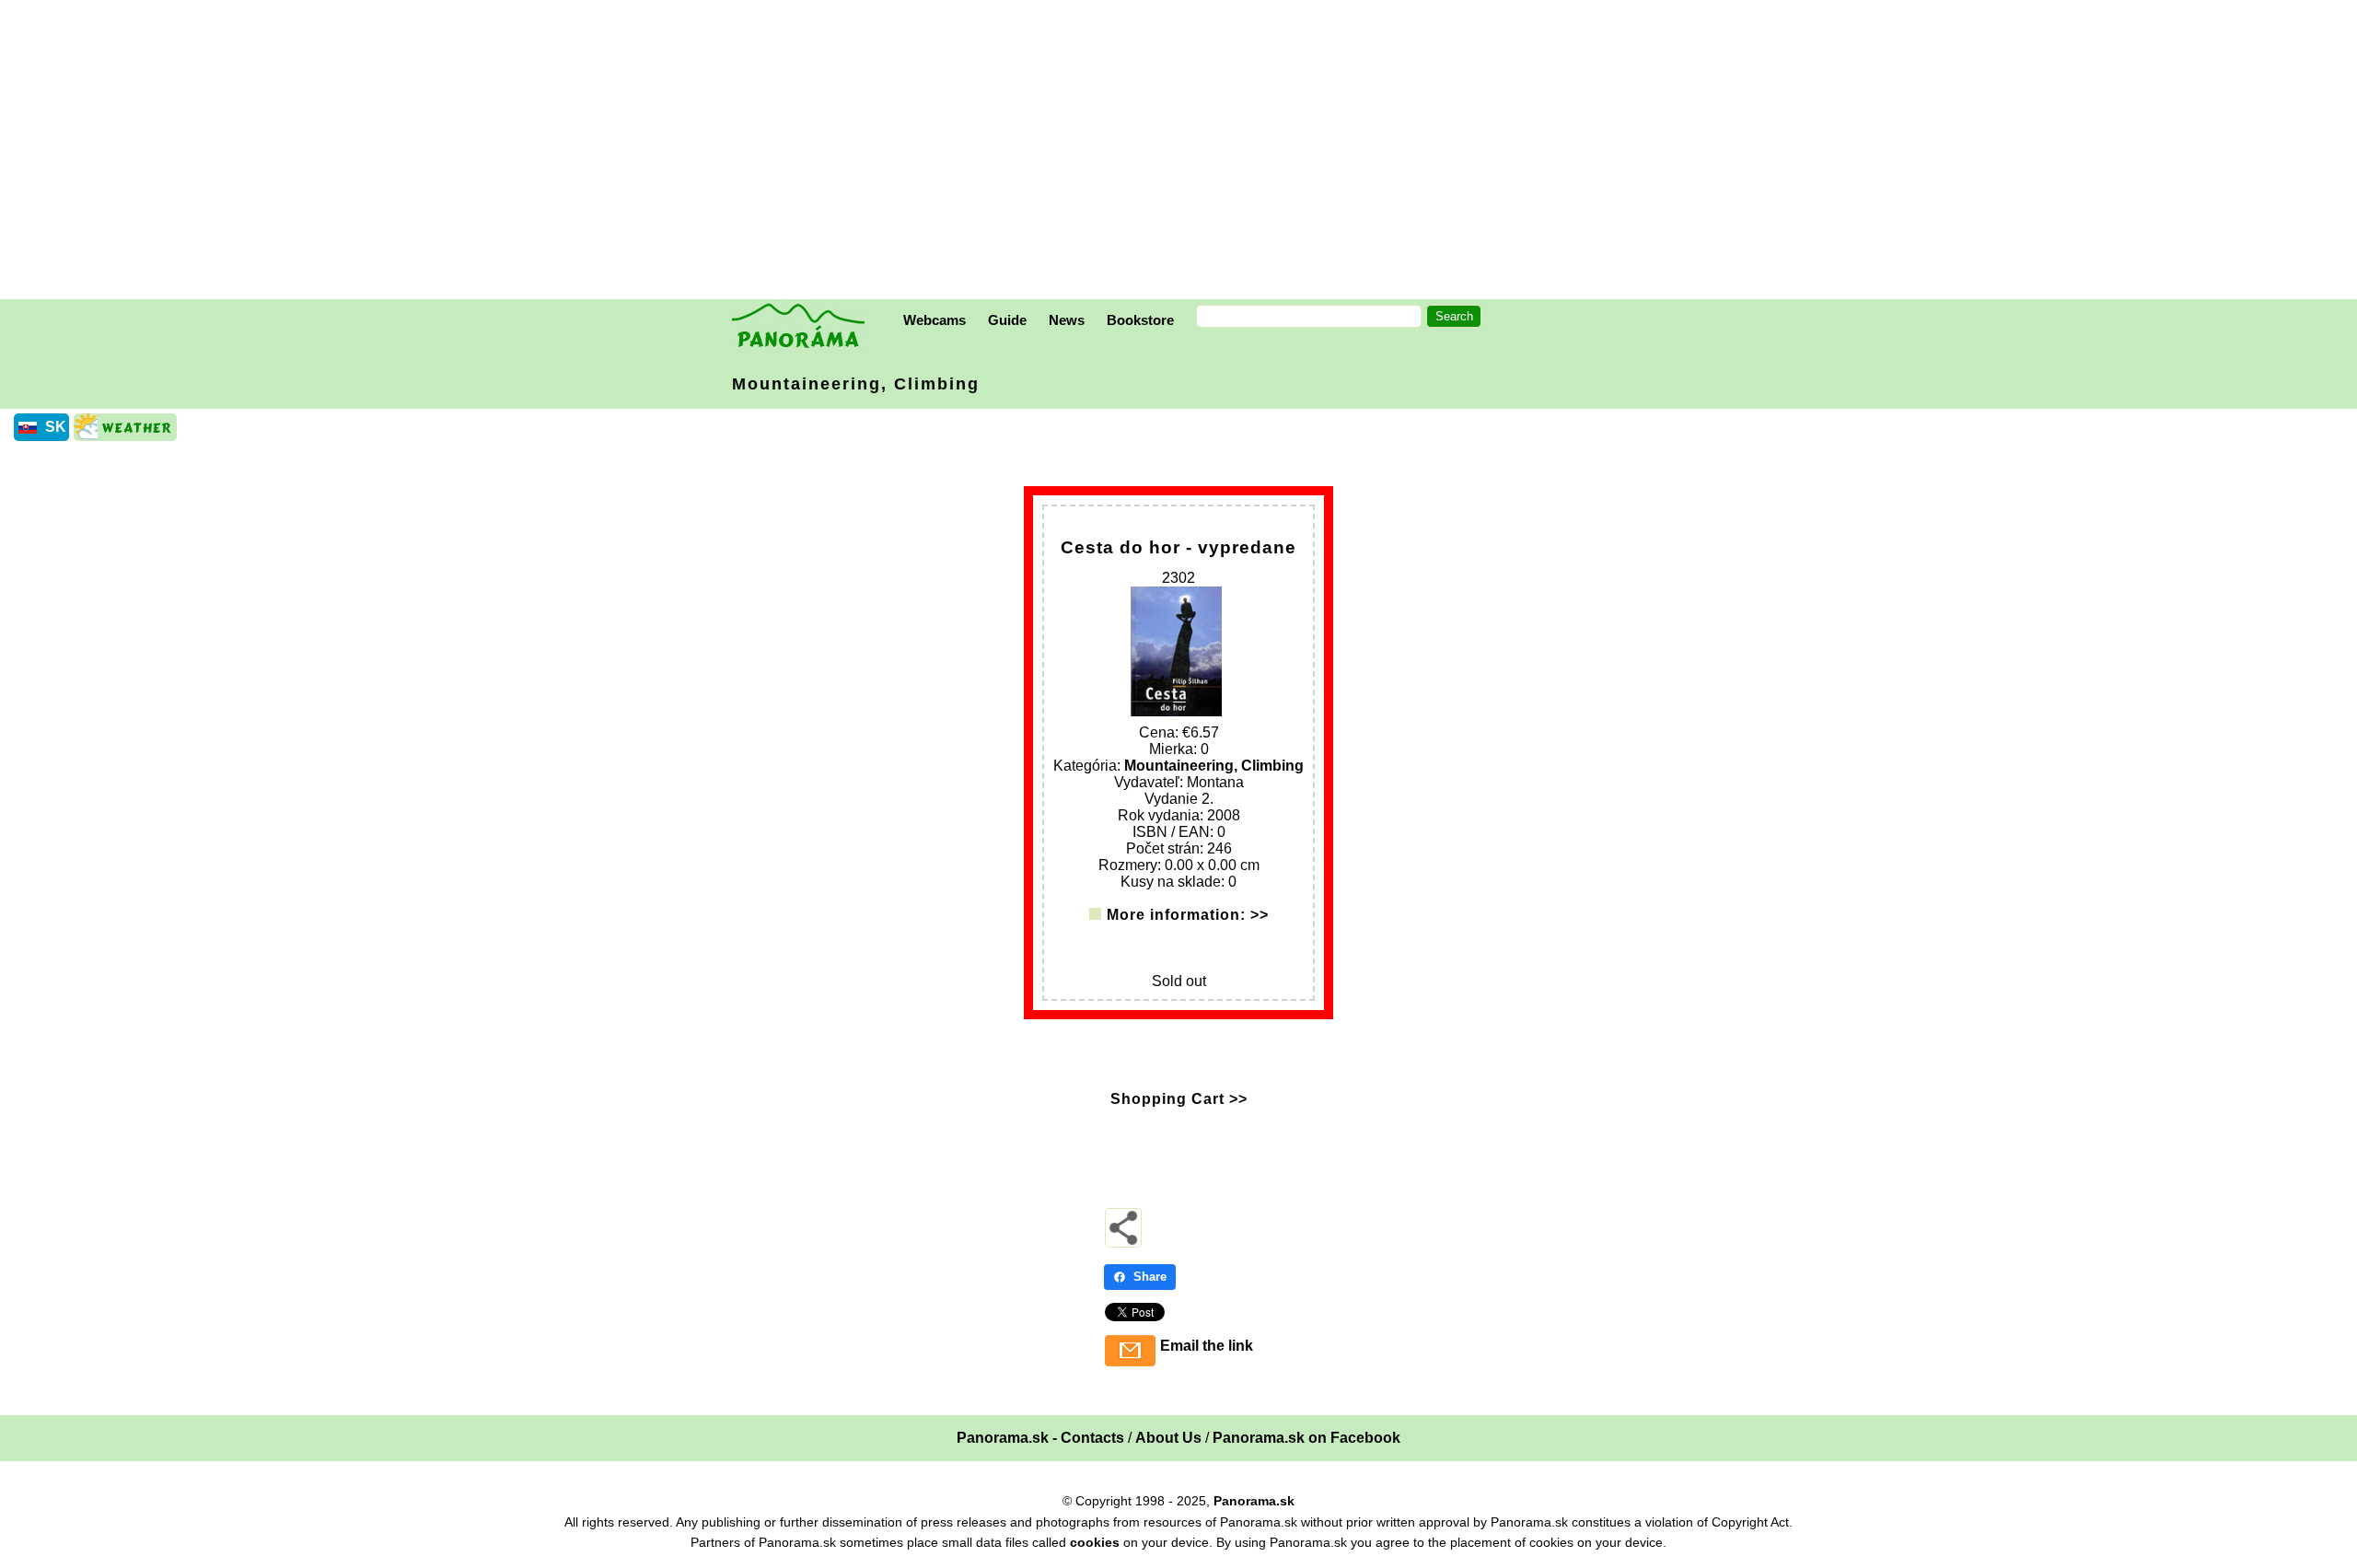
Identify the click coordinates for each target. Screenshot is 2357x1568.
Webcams (935, 320)
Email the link (1207, 1346)
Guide (1007, 320)
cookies (1095, 1542)
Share (1150, 1277)
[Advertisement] (1183, 152)
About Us (1168, 1438)
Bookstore (1140, 320)
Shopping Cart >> (1179, 1099)
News (1067, 320)
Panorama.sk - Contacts (1040, 1438)
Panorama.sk (1254, 1501)
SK (56, 427)
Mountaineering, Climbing (856, 384)
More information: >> (1188, 915)
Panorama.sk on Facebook (1306, 1438)
